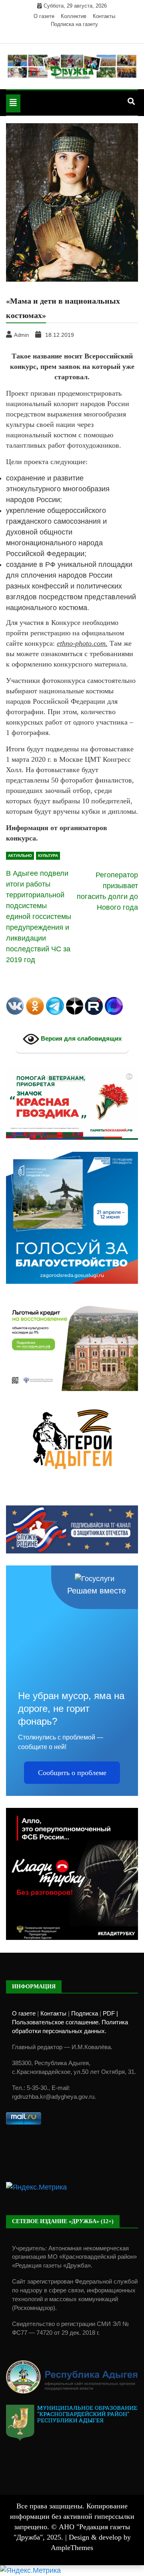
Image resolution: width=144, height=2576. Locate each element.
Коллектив (74, 16)
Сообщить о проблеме (72, 1773)
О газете (44, 16)
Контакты (104, 16)
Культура (48, 856)
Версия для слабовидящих (80, 1038)
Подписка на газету (74, 24)
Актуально (20, 856)
